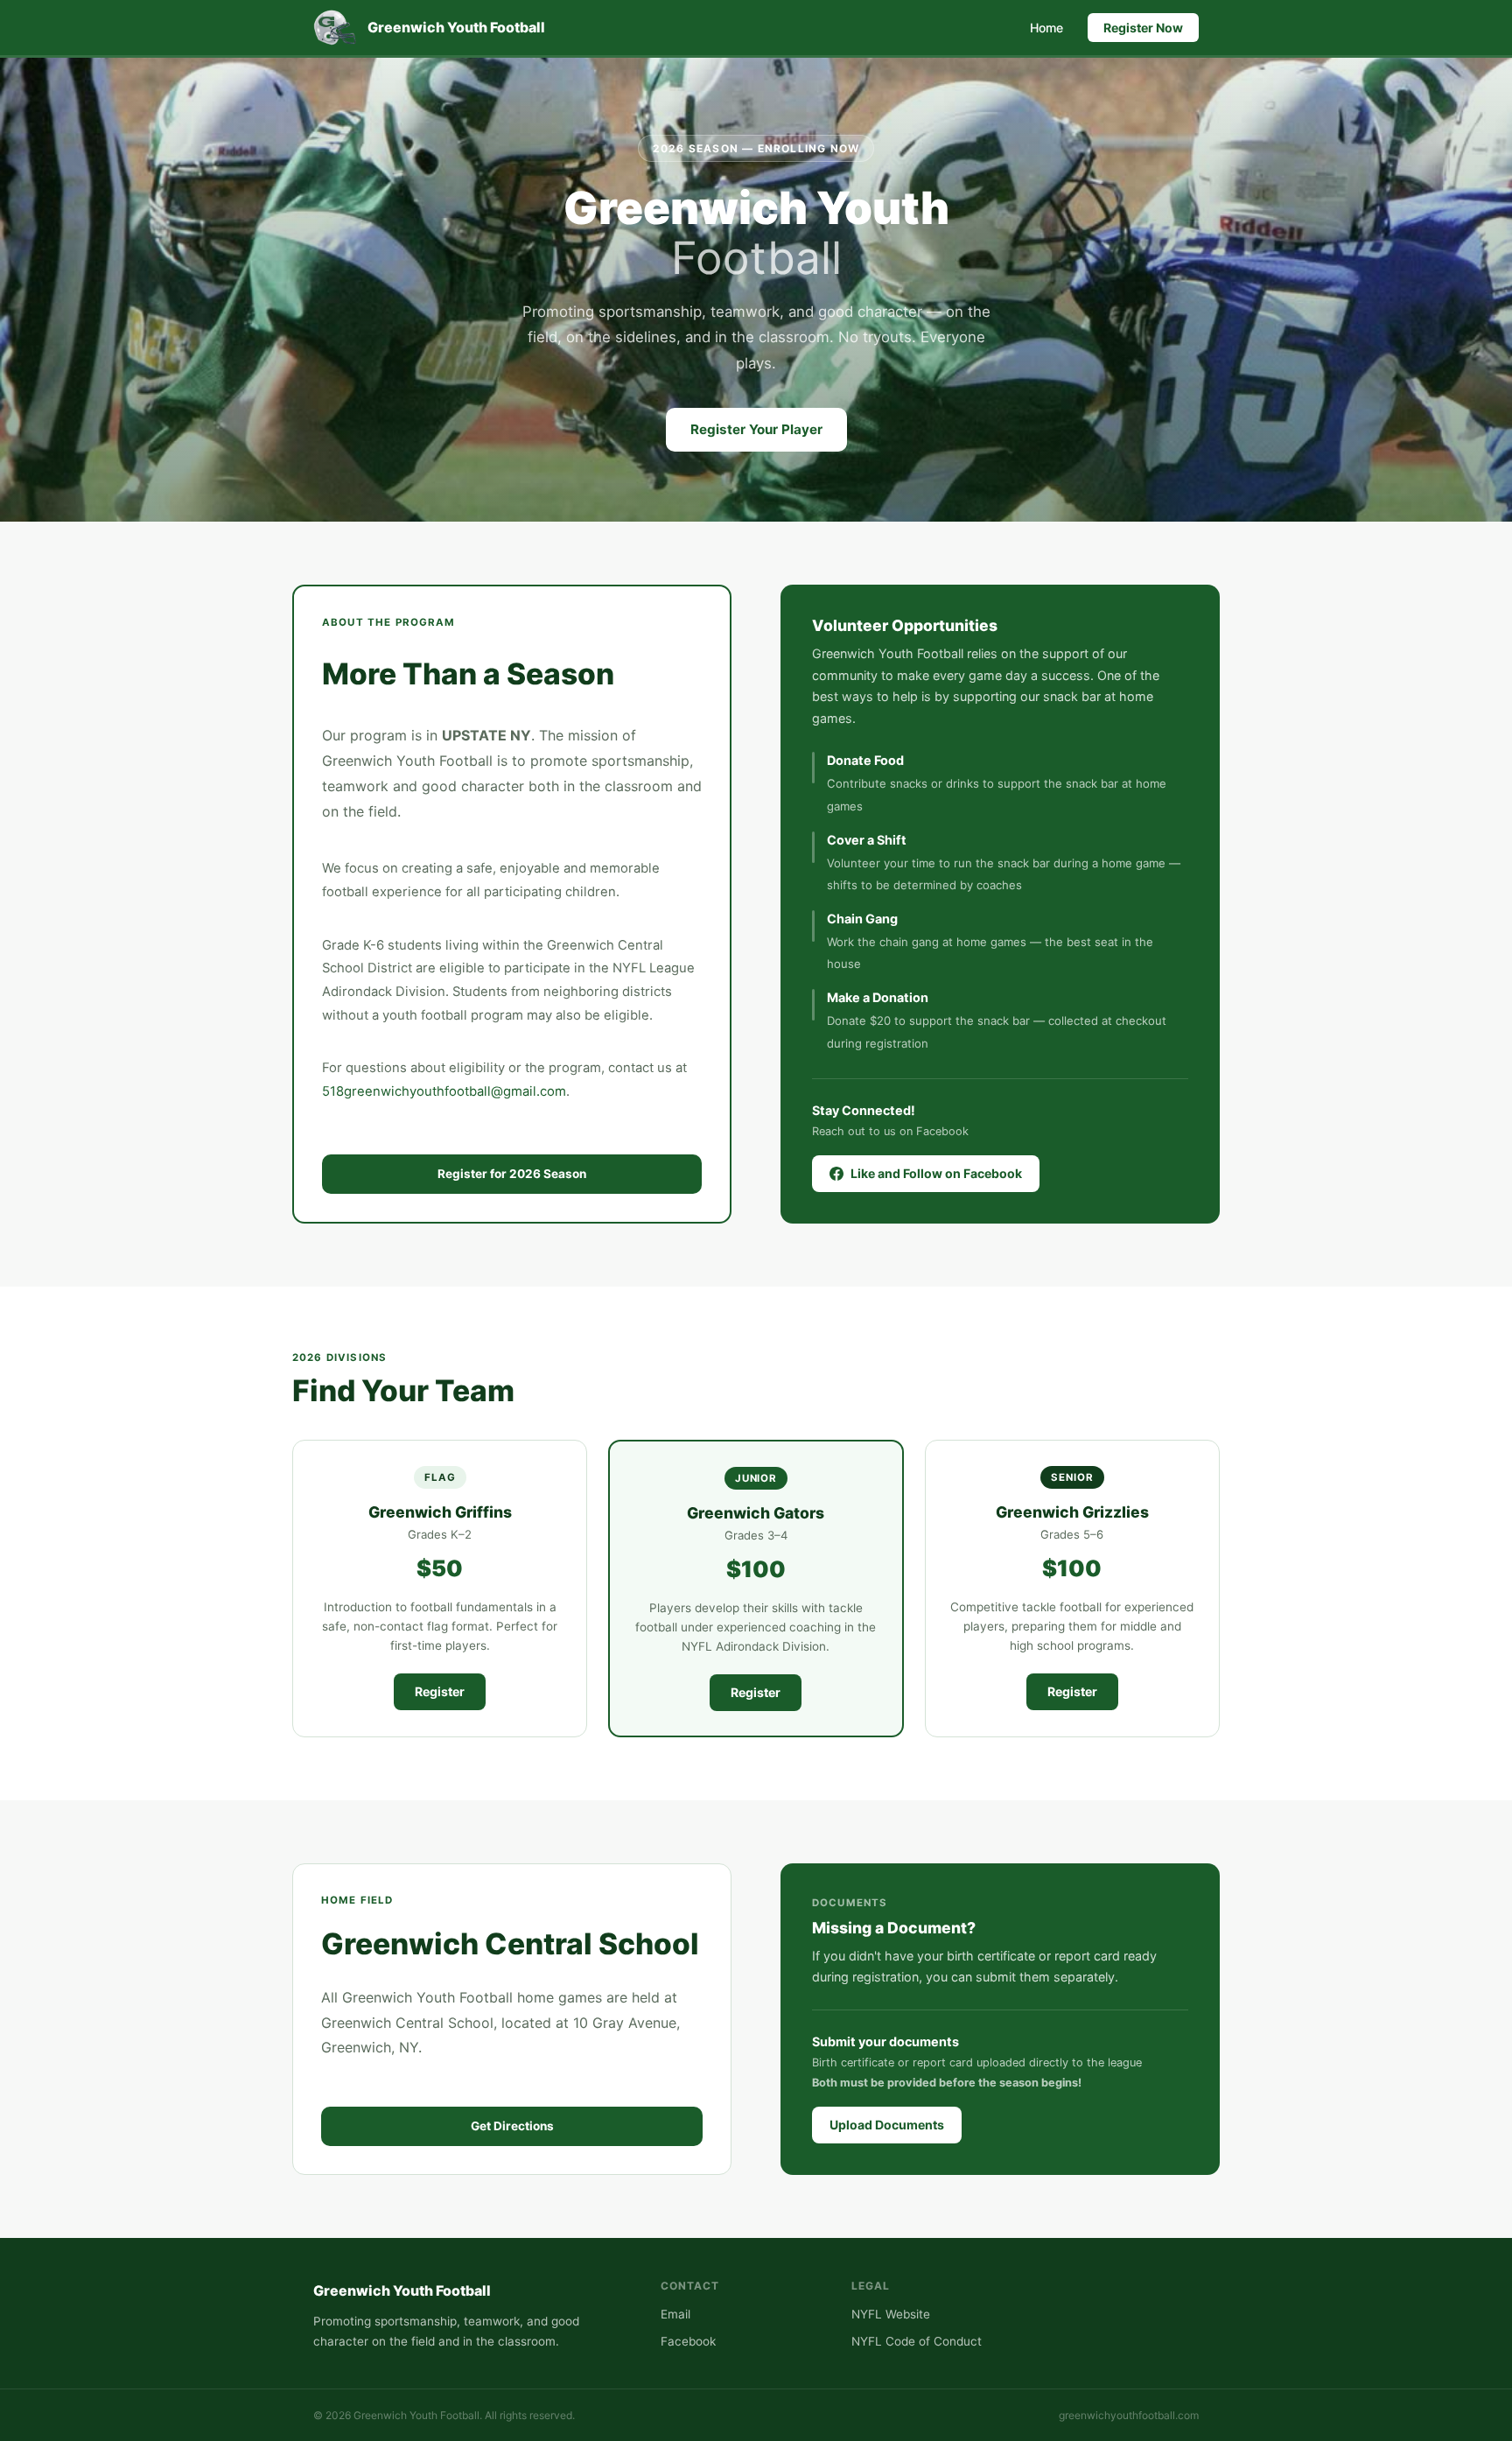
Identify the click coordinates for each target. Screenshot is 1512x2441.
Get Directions (512, 2126)
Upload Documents (887, 2125)
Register (440, 1691)
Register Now (1143, 28)
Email (675, 2314)
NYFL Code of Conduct (917, 2341)
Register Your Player (756, 429)
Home (1046, 28)
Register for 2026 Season (512, 1174)
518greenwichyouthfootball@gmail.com (444, 1091)
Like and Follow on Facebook (936, 1173)
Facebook (688, 2341)
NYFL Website (891, 2314)
